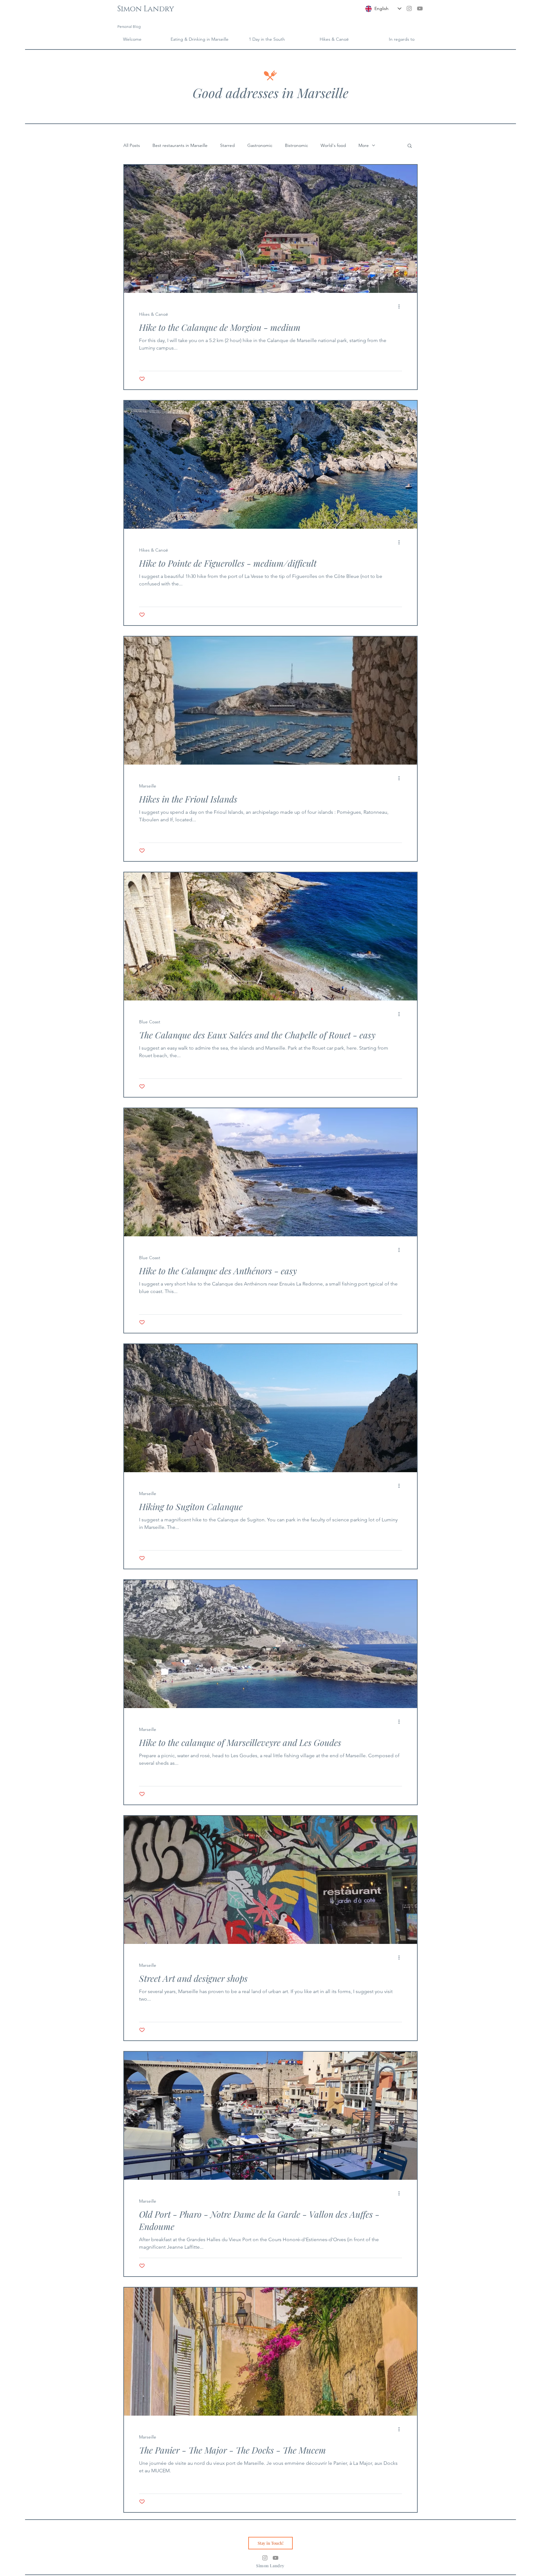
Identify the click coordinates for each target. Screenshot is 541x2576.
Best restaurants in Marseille (180, 145)
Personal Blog (129, 26)
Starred (227, 145)
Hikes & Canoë (154, 314)
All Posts (132, 145)
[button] (402, 39)
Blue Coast (150, 1022)
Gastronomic (260, 145)
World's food (333, 145)
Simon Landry (146, 9)
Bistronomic (296, 145)
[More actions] (401, 306)
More (364, 145)
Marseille (148, 786)
